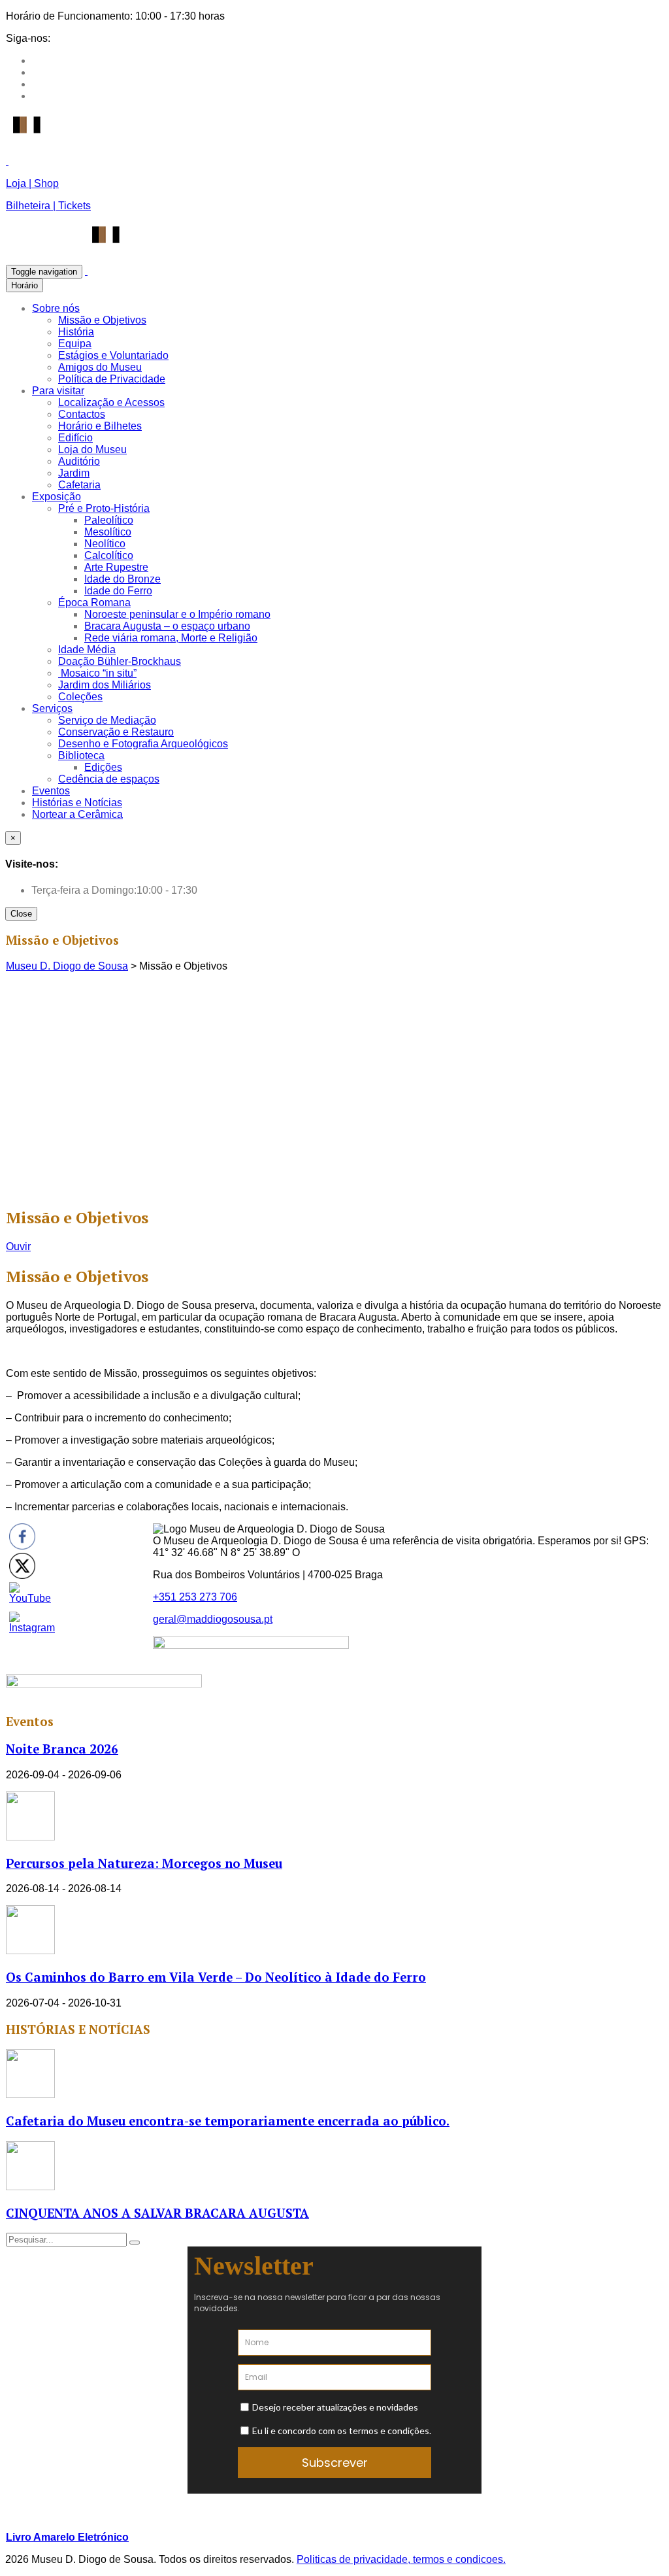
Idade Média (87, 650)
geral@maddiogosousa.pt (213, 1619)
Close (21, 914)
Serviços (52, 708)
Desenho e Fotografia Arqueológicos (143, 744)
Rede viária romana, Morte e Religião (171, 638)
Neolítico (105, 544)
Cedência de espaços (109, 779)
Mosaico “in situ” (97, 673)
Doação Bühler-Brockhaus (120, 661)
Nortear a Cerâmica (77, 814)
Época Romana (94, 602)
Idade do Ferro (118, 591)
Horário (24, 285)
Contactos (82, 414)
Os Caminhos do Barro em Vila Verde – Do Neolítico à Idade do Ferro (216, 1977)
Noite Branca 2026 (62, 1749)
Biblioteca (81, 755)
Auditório (79, 461)
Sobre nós (56, 308)
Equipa (75, 344)
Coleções (80, 697)
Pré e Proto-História (104, 508)
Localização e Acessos (111, 402)
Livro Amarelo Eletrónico (67, 2537)
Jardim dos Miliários (105, 685)
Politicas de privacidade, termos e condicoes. (401, 2559)
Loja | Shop (32, 183)
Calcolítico (109, 555)
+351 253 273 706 (195, 1597)
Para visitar (58, 391)
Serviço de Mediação (107, 720)
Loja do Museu (92, 449)
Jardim (74, 473)
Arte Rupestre (116, 567)
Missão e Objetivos (102, 320)
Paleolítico (109, 520)
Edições (103, 767)
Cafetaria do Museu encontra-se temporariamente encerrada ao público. (228, 2121)
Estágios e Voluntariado (113, 355)
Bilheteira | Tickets (48, 206)
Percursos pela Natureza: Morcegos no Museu (144, 1863)
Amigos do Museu (100, 367)
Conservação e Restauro (116, 732)
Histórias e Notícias (77, 803)
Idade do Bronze (122, 579)
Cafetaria (79, 485)
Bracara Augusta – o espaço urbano (167, 626)
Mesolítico (108, 532)
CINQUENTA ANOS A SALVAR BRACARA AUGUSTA (157, 2213)
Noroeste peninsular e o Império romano (177, 614)
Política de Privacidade (112, 379)
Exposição (57, 497)
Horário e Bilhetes (100, 426)
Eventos (51, 791)
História (76, 332)
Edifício (75, 438)
